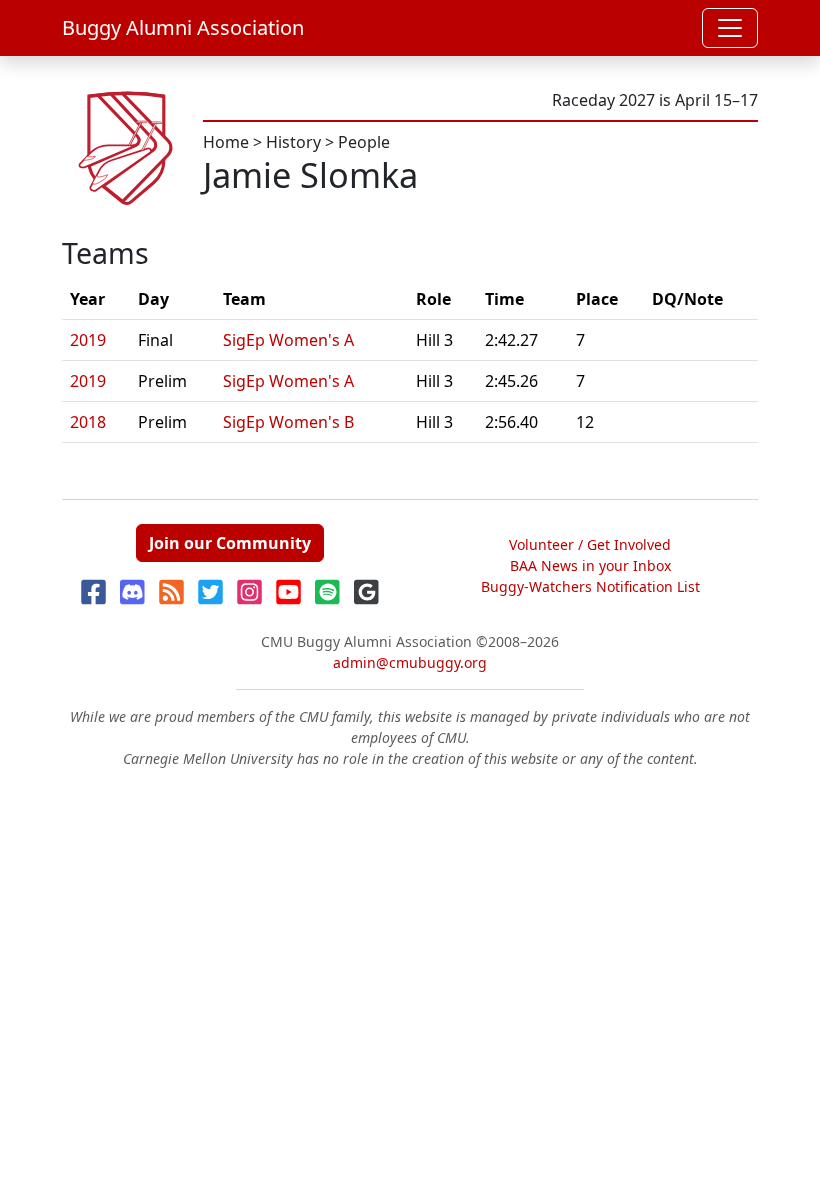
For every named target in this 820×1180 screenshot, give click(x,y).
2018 (88, 422)
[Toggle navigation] (730, 28)
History (293, 142)
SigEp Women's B (288, 422)
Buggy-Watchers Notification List (590, 586)
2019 (88, 340)
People (364, 142)
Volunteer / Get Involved (590, 544)
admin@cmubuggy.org (410, 662)
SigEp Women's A (288, 340)
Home (226, 142)
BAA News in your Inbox (590, 565)
